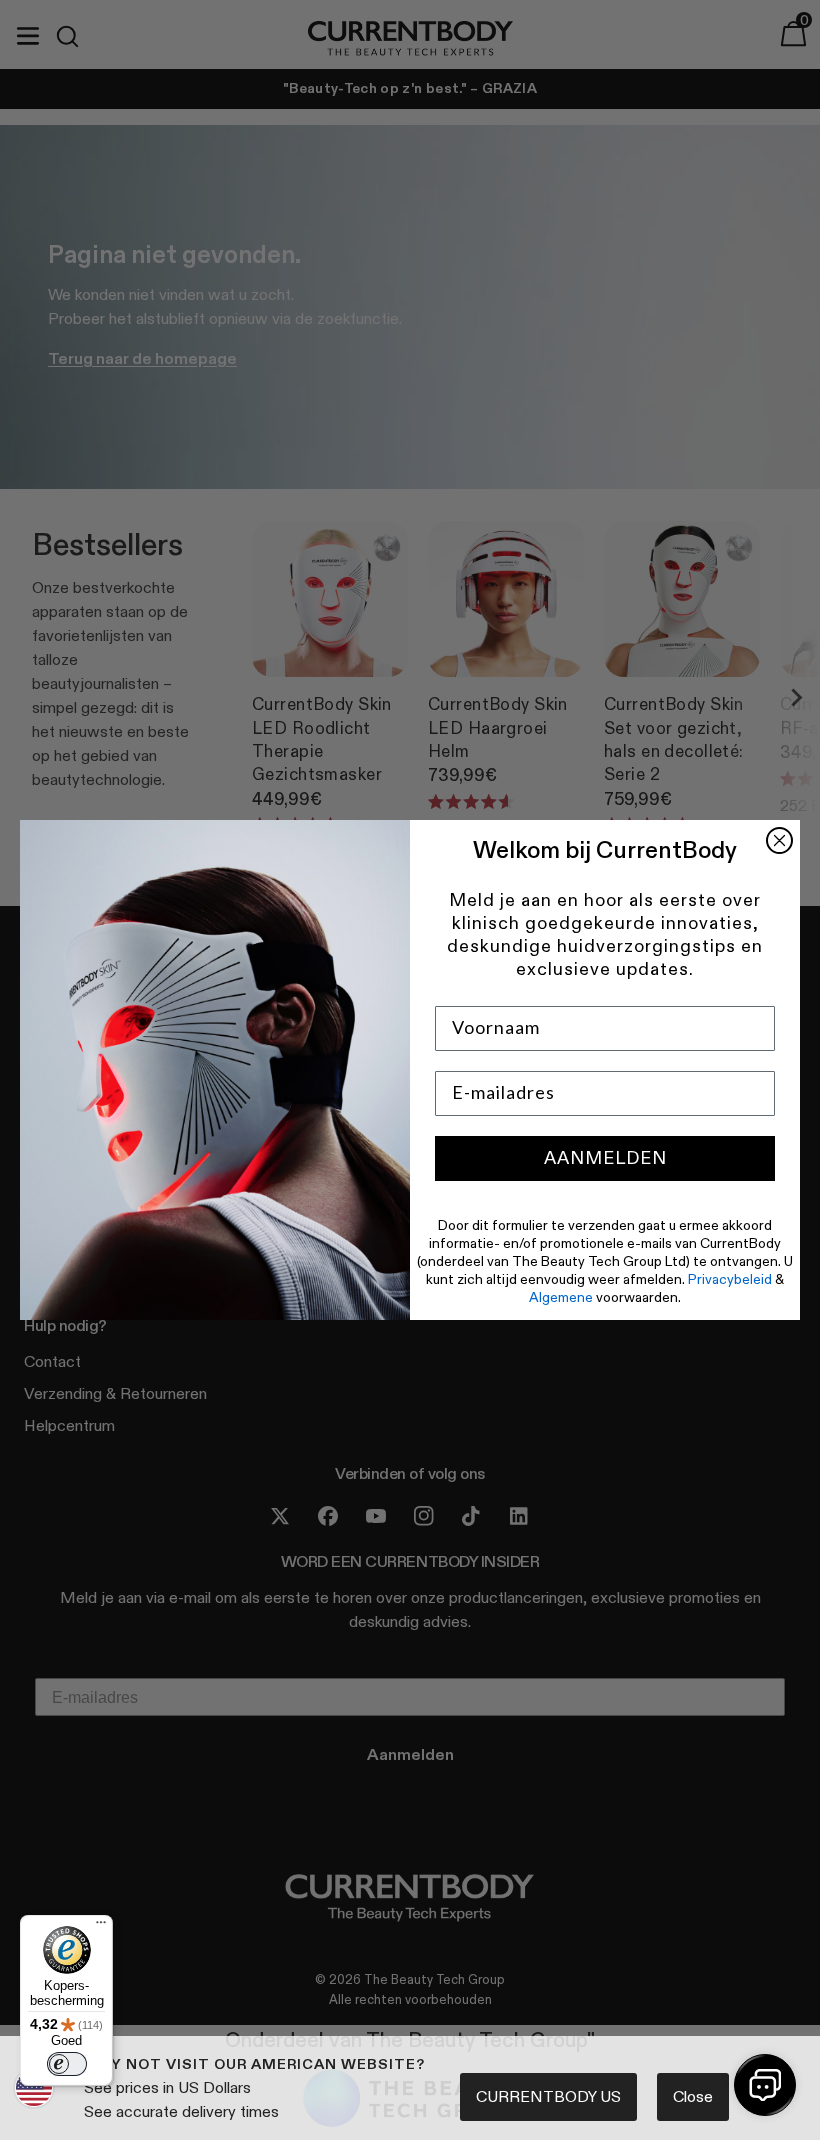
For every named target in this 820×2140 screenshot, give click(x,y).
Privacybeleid (730, 1279)
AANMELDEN (605, 1158)
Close (693, 2096)
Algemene (561, 1297)
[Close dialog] (779, 840)
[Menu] (101, 1927)
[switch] (67, 2064)
